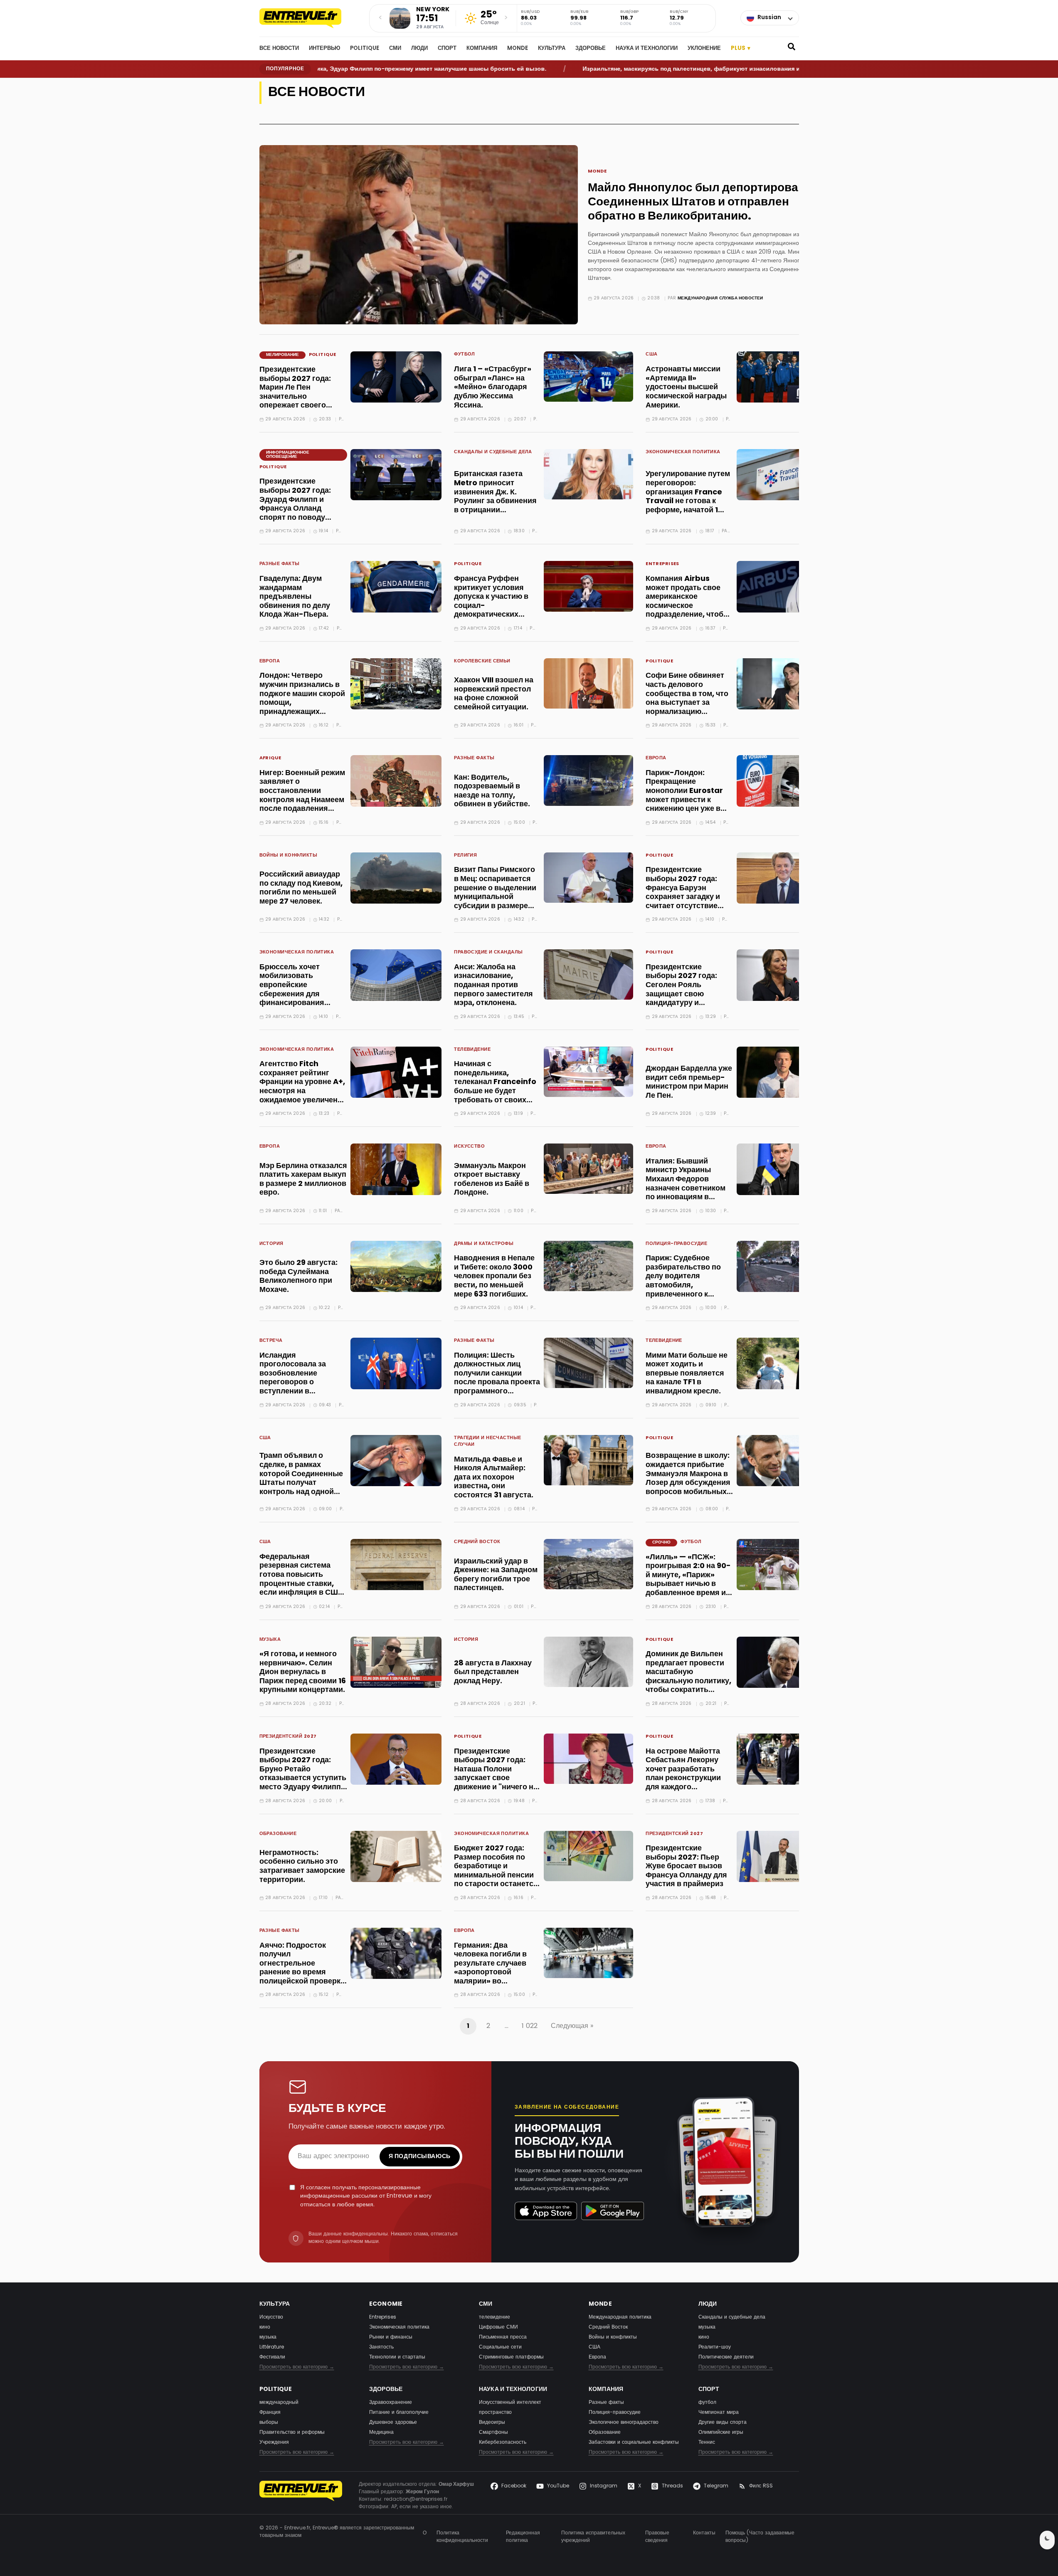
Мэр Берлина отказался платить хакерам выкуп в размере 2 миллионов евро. (303, 1180)
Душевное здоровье (393, 2423)
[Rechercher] (792, 49)
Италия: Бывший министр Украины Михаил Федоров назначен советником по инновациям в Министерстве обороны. (686, 1189)
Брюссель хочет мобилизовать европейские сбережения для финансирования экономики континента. (302, 990)
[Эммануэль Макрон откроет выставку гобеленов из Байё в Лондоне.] (588, 1169)
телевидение (472, 1050)
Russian (769, 18)
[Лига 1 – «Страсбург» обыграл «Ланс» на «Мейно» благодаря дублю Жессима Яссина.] (588, 377)
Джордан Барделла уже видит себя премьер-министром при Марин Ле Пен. (689, 1082)
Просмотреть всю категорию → (297, 2367)
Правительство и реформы (292, 2433)
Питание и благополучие (399, 2413)
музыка (270, 1640)
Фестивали (272, 2357)
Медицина (381, 2433)
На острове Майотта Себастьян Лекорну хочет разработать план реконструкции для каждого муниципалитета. (683, 1774)
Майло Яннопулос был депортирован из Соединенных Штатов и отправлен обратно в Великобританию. (704, 202)
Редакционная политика (523, 2537)
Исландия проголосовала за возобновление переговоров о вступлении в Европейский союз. (295, 1378)
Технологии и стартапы (397, 2357)
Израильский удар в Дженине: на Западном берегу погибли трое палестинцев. (496, 1575)
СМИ (395, 49)
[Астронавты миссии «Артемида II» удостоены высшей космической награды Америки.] (782, 377)
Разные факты (280, 564)
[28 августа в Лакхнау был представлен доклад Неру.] (588, 1662)
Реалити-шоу (715, 2347)
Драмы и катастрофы (484, 1244)
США (651, 355)
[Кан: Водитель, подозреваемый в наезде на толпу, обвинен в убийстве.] (588, 780)
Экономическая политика (683, 453)
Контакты (704, 2533)
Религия (465, 856)
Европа (270, 662)
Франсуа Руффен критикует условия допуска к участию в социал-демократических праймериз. (491, 601)
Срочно (661, 1542)
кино (265, 2327)
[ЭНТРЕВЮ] (301, 2496)
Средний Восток (477, 1542)
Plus (741, 48)
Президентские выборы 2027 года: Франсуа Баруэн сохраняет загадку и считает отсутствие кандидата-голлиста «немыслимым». (684, 897)
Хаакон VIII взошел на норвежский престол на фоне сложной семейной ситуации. (494, 694)
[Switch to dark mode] (1047, 2540)
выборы (269, 2423)
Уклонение (704, 49)
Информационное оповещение (288, 455)
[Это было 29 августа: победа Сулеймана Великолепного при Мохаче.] (396, 1266)
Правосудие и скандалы (489, 953)
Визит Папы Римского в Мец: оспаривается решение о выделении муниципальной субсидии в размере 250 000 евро (495, 893)
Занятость (381, 2347)
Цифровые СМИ (498, 2327)
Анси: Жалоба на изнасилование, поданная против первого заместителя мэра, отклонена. (493, 985)
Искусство (469, 1147)
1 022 (530, 2026)
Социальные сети (500, 2347)
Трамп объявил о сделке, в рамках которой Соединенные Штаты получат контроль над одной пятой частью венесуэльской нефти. (301, 1483)
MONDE (518, 49)
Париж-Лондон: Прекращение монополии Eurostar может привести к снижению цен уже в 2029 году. (684, 796)
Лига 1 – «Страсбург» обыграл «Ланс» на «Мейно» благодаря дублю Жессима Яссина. (493, 387)
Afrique (270, 759)
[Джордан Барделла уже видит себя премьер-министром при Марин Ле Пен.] (782, 1072)
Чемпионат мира (719, 2413)
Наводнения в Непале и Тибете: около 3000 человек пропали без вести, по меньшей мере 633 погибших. (494, 1276)
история (271, 1244)
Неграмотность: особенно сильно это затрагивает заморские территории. (302, 1867)
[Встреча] (309, 18)
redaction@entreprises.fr (416, 2499)
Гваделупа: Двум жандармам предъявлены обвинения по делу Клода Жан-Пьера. (295, 597)
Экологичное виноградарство (624, 2423)
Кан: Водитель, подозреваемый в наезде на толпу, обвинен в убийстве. (492, 791)
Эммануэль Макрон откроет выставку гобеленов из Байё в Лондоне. (492, 1180)
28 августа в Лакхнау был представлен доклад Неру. (493, 1672)
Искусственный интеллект (510, 2403)
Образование (278, 1834)
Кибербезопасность (503, 2443)
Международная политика (620, 2317)
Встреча (271, 1341)
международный (279, 2403)
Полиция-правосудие (676, 1244)
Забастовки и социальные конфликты (634, 2443)
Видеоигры (492, 2423)
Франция (270, 2413)
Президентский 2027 (288, 1737)
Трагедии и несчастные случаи (487, 1442)
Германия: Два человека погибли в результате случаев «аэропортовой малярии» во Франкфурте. (490, 1968)
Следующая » (572, 2026)
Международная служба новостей (720, 298)
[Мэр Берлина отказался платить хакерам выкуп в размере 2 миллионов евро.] (396, 1169)
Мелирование (282, 355)
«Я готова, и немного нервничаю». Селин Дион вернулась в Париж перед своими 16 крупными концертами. (303, 1672)
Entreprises (662, 564)
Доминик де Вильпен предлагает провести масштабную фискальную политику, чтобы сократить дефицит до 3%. (688, 1677)
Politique (365, 49)
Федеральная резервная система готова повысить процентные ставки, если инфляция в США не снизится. (301, 1579)
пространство (495, 2413)
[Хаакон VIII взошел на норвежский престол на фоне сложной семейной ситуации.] (588, 683)
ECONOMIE (386, 2304)
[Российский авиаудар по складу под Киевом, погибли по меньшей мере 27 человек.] (396, 878)
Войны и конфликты (288, 856)
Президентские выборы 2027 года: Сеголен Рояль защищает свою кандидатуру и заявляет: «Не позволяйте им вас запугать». (681, 999)
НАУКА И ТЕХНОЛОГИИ (647, 49)
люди (419, 49)
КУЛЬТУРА (552, 49)
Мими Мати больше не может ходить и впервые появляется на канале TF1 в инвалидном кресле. (687, 1374)
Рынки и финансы (391, 2337)
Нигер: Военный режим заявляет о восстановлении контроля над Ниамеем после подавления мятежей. (302, 796)
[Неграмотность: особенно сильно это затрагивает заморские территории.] (396, 1856)
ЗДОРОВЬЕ (591, 49)
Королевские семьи (482, 662)
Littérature (272, 2347)
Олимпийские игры (721, 2433)
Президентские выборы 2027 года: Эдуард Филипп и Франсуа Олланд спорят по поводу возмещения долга (295, 504)
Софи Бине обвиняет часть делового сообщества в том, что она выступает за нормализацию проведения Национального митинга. (687, 707)
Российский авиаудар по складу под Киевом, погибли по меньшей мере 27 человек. (301, 888)
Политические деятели (726, 2357)
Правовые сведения (657, 2537)
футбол (465, 355)
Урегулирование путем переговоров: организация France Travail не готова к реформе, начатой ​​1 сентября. (688, 497)
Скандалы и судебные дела (493, 453)
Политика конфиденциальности (462, 2537)
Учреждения (274, 2443)
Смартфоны (493, 2433)
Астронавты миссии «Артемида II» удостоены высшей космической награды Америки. (686, 387)
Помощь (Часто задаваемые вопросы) (760, 2537)
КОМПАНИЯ (482, 49)
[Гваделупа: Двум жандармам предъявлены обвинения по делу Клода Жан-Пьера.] (396, 587)
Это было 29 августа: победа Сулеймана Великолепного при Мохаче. (298, 1277)
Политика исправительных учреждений (593, 2537)
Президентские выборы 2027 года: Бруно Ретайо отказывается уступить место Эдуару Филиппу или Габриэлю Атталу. (303, 1774)
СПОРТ (447, 49)
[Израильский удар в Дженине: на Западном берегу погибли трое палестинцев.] (588, 1564)
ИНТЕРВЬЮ (324, 49)
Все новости (279, 49)
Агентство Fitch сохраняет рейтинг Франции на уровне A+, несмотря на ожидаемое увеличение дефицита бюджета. (303, 1087)
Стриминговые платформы (511, 2357)
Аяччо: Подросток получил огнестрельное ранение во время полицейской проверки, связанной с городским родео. (303, 1973)
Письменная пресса (503, 2337)
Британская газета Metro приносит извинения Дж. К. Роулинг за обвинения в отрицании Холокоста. (495, 497)
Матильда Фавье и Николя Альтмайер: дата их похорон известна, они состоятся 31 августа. (494, 1478)
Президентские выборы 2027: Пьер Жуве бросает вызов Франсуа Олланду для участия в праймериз (686, 1866)
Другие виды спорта (723, 2423)
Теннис (707, 2443)
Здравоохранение (391, 2403)
